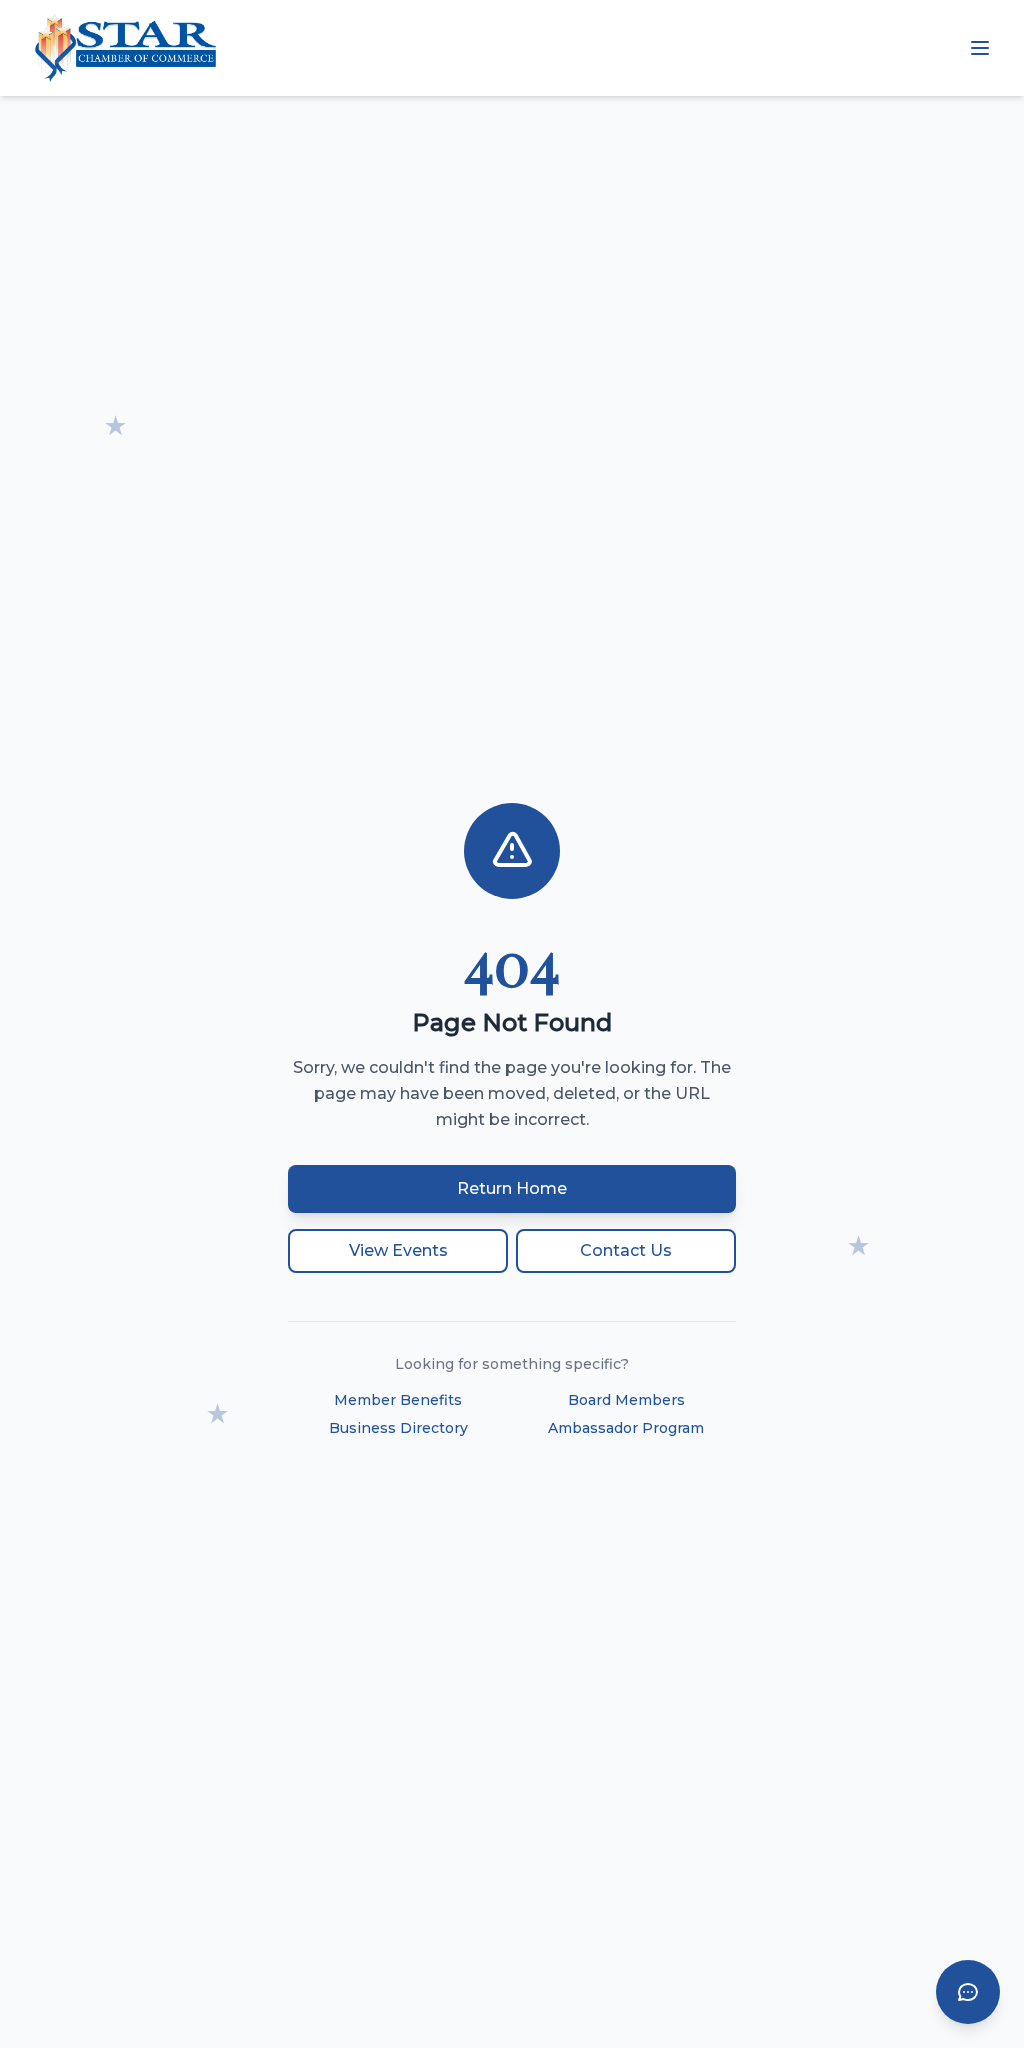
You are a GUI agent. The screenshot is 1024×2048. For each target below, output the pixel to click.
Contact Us (626, 1250)
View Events (398, 1250)
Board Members (626, 1400)
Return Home (512, 1188)
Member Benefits (398, 1400)
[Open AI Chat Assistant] (968, 1992)
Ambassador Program (626, 1428)
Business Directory (398, 1428)
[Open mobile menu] (980, 48)
